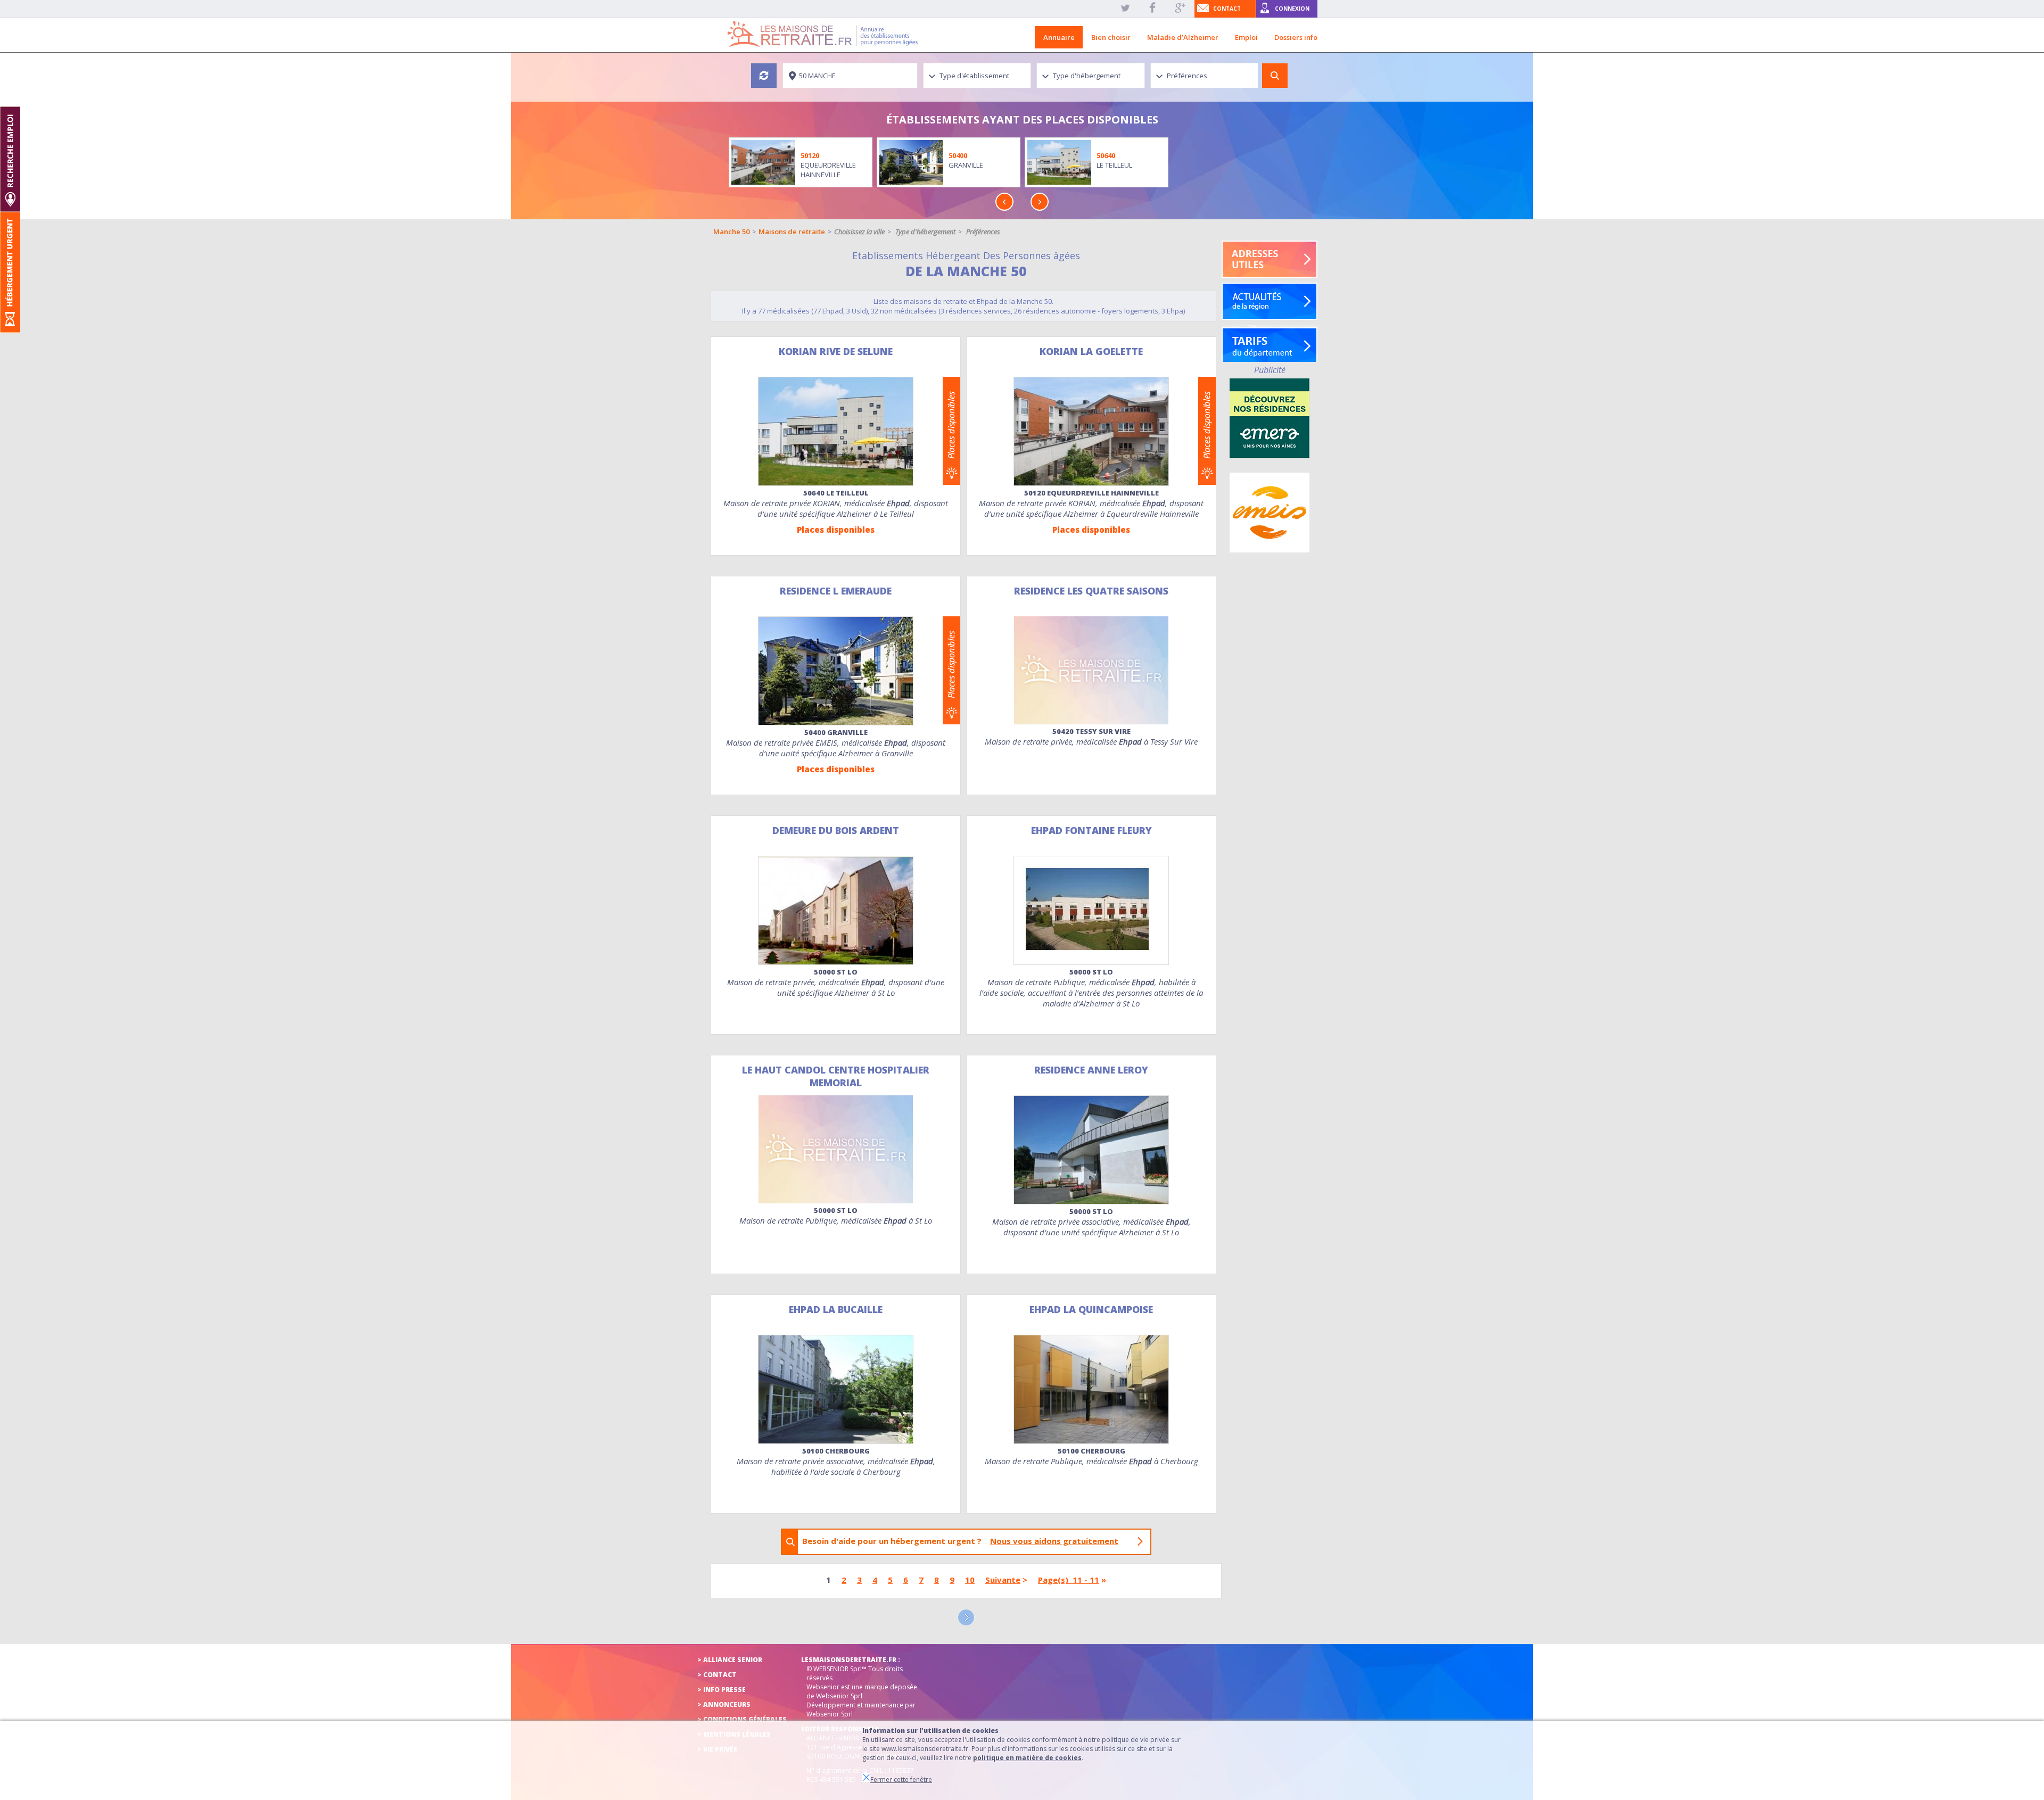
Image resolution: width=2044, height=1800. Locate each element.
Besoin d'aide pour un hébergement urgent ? (960, 1541)
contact (1227, 9)
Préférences (983, 232)
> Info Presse (722, 1690)
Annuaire (1059, 37)
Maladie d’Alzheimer (1183, 37)
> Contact (717, 1675)
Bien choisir (1111, 37)
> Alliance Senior (730, 1660)
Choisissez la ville (859, 232)
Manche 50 (731, 232)
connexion (1292, 9)
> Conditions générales (742, 1719)
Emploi (1246, 37)
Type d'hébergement (925, 232)
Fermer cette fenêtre (901, 1780)
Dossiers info (1296, 37)
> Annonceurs (724, 1704)
